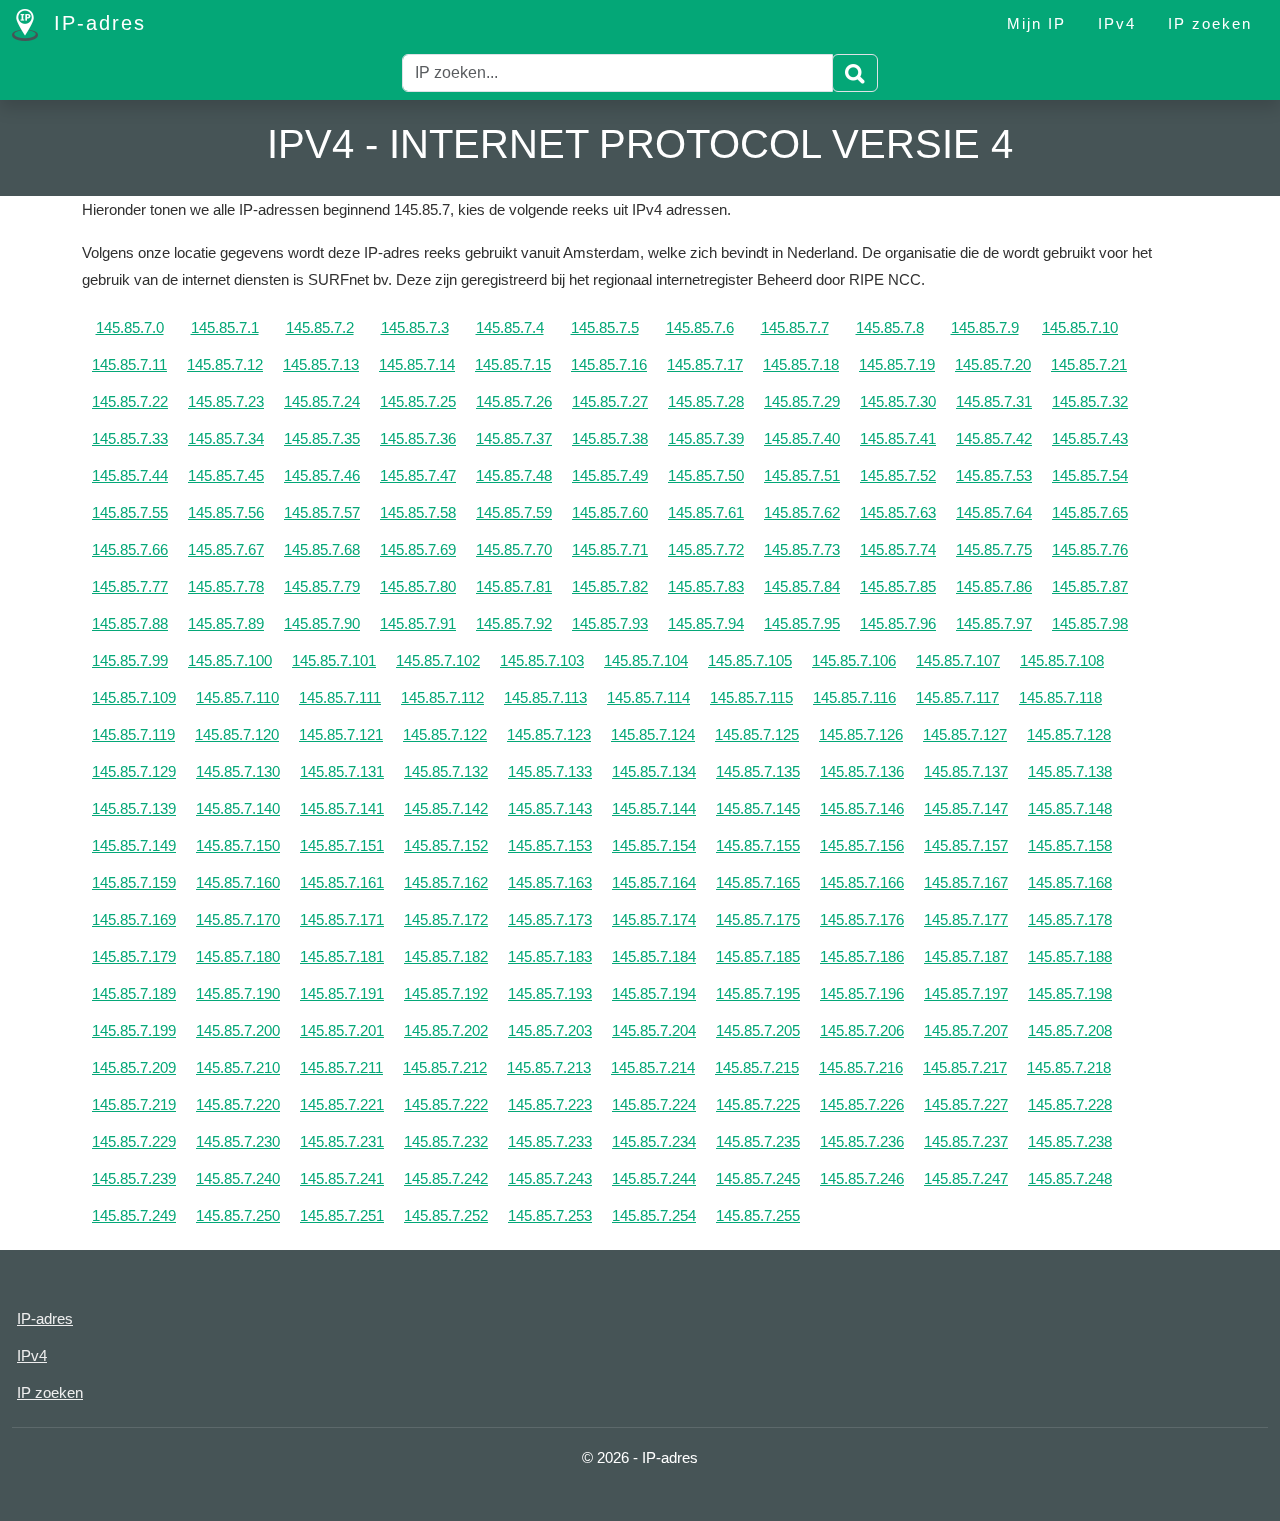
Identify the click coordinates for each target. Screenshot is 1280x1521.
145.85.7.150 (238, 845)
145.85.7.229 (134, 1141)
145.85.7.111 (340, 697)
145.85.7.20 (993, 364)
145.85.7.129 (134, 771)
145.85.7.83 (706, 586)
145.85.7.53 (994, 475)
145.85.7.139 (134, 808)
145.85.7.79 (322, 586)
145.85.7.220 (238, 1104)
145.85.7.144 (654, 808)
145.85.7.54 (1090, 475)
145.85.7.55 (130, 512)
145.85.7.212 (445, 1067)
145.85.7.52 (898, 475)
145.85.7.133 (550, 771)
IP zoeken (1210, 23)
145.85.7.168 (1070, 882)
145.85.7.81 (514, 586)
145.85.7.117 (957, 697)
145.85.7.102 (438, 660)
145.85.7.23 (226, 401)
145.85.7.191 (342, 993)
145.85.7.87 (1090, 586)
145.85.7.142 (446, 808)
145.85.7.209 (134, 1067)
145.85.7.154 (654, 845)
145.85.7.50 (706, 475)
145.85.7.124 (653, 734)
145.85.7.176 (862, 919)
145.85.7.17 (705, 364)
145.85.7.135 (758, 771)
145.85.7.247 (966, 1178)
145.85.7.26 (514, 401)
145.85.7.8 (890, 327)
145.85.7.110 (237, 697)
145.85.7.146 (862, 808)
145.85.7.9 (985, 327)
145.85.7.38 (610, 438)
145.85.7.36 (418, 438)
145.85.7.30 (898, 401)
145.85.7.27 (610, 401)
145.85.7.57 (322, 512)
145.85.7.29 (802, 401)
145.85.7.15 (513, 364)
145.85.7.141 (342, 808)
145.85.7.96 (898, 623)
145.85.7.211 (341, 1067)
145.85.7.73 (802, 549)
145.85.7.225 (758, 1104)
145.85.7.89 (226, 623)
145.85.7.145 (758, 808)
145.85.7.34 (226, 438)
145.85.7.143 (550, 808)
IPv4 (1117, 23)
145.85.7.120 (237, 734)
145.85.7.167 (966, 882)
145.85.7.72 (706, 549)
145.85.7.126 (861, 734)
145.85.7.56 (226, 512)
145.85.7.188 (1070, 956)
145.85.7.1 (225, 327)
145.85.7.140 (238, 808)
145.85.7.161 (342, 882)
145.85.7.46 (322, 475)
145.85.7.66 (130, 549)
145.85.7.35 (322, 438)
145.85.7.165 (758, 882)
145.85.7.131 (342, 771)
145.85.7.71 (610, 549)
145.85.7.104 (646, 660)
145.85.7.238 (1070, 1141)
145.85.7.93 (610, 623)
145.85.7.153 (550, 845)
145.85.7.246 (862, 1178)
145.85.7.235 (758, 1141)
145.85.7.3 (415, 327)
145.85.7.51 (802, 475)
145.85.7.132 (446, 771)
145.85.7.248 (1070, 1178)
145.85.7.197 (966, 993)
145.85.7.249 (134, 1215)
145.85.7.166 (862, 882)
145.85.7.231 (342, 1141)
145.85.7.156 (862, 845)
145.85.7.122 (445, 734)
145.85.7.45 (226, 475)
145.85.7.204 (654, 1030)
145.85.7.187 (966, 956)
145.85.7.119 (133, 734)
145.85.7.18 (801, 364)
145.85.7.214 (653, 1067)
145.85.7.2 (320, 327)
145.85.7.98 (1090, 623)
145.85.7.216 (861, 1067)
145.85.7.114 (648, 697)
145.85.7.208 (1070, 1030)
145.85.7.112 (442, 697)
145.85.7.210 (238, 1067)
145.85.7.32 (1090, 401)
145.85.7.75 (994, 549)
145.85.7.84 (802, 586)
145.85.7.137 (966, 771)
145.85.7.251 (342, 1215)
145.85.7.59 (514, 512)
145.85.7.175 (758, 919)
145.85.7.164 (654, 882)
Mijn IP (1036, 23)
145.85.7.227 (966, 1104)
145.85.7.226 (862, 1104)
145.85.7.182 (446, 956)
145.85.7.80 (418, 586)
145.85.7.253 (550, 1215)
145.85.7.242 (446, 1178)
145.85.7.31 (994, 401)
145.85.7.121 (341, 734)
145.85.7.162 (446, 882)
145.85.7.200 (238, 1030)
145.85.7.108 (1062, 660)
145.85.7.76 (1090, 549)
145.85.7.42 (994, 438)
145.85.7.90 (322, 623)
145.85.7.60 (610, 512)
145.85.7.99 (130, 660)
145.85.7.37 (514, 438)
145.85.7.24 (322, 401)
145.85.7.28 (706, 401)
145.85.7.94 (706, 623)
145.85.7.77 (130, 586)
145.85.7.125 (757, 734)
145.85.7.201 (342, 1030)
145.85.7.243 (550, 1178)
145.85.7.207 (966, 1030)
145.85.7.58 (418, 512)
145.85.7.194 (654, 993)
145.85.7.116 (854, 697)
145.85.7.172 (446, 919)
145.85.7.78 (226, 586)
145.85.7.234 (654, 1141)
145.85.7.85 (898, 586)
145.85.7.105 (750, 660)
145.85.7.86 (994, 586)
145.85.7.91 (418, 623)
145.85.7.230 (238, 1141)
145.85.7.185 (758, 956)
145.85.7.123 (549, 734)
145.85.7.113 (545, 697)
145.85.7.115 (751, 697)
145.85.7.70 (514, 549)
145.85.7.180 (238, 956)
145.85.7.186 (862, 956)
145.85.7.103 (542, 660)
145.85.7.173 (550, 919)
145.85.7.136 (862, 771)
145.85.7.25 (418, 401)
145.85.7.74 (898, 549)
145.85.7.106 (854, 660)
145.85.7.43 (1090, 438)
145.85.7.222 (446, 1104)
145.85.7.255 (758, 1215)
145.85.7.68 (322, 549)
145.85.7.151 (342, 845)
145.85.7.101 (334, 660)
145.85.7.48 (514, 475)
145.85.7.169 (134, 919)
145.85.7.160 (238, 882)
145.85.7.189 (134, 993)
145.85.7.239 (134, 1178)
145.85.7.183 (550, 956)
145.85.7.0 (130, 327)
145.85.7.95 (802, 623)
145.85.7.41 (898, 438)
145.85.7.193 (550, 993)
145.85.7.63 (898, 512)
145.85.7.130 (238, 771)
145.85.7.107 (958, 660)
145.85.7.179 (134, 956)
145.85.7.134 (654, 771)
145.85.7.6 (700, 327)
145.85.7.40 (802, 438)
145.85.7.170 (238, 919)
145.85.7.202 (446, 1030)
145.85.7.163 (550, 882)
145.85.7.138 (1070, 771)
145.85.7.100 (230, 660)
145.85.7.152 (446, 845)
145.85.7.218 (1069, 1067)
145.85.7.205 (758, 1030)
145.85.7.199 (134, 1030)
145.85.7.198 (1070, 993)
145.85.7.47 (418, 475)
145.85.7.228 (1070, 1104)
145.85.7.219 (134, 1104)
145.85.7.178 (1070, 919)
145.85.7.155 (758, 845)
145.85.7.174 (654, 919)
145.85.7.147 (966, 808)
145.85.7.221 (342, 1104)
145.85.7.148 (1070, 808)
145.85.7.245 (758, 1178)
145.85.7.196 (862, 993)
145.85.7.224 (654, 1104)
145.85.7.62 (802, 512)
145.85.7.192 (446, 993)
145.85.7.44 (130, 475)
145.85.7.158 (1070, 845)
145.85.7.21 (1089, 364)
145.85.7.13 (321, 364)
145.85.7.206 (862, 1030)
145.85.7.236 (862, 1141)
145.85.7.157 (966, 845)
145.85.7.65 (1090, 512)
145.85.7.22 (130, 401)
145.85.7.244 (654, 1178)
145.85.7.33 (130, 438)
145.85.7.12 (225, 364)
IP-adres (96, 23)
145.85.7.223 (550, 1104)
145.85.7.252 (446, 1215)
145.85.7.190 (238, 993)
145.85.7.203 (550, 1030)
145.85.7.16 (609, 364)
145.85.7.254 (654, 1215)
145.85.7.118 (1060, 697)
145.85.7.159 (134, 882)
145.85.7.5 (605, 327)
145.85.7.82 (610, 586)
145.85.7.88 (130, 623)
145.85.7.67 (226, 549)
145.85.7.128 (1069, 734)
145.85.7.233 (550, 1141)
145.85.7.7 (795, 327)
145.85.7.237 (966, 1141)
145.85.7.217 (965, 1067)
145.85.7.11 (129, 364)
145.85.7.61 (706, 512)
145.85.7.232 (446, 1141)
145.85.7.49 (610, 475)
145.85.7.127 (965, 734)
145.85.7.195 (758, 993)
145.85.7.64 (994, 512)
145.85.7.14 (417, 364)
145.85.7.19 (897, 364)
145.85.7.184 (654, 956)
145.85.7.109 (134, 697)
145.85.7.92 (514, 623)
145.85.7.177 (966, 919)
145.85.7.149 (134, 845)
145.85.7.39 (706, 438)
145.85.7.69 (418, 549)
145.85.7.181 (342, 956)
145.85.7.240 (238, 1178)
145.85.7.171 (342, 919)
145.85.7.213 (549, 1067)
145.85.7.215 (757, 1067)
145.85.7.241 (342, 1178)
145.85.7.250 (238, 1215)
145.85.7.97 (994, 623)
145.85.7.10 (1080, 327)
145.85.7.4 (510, 327)
